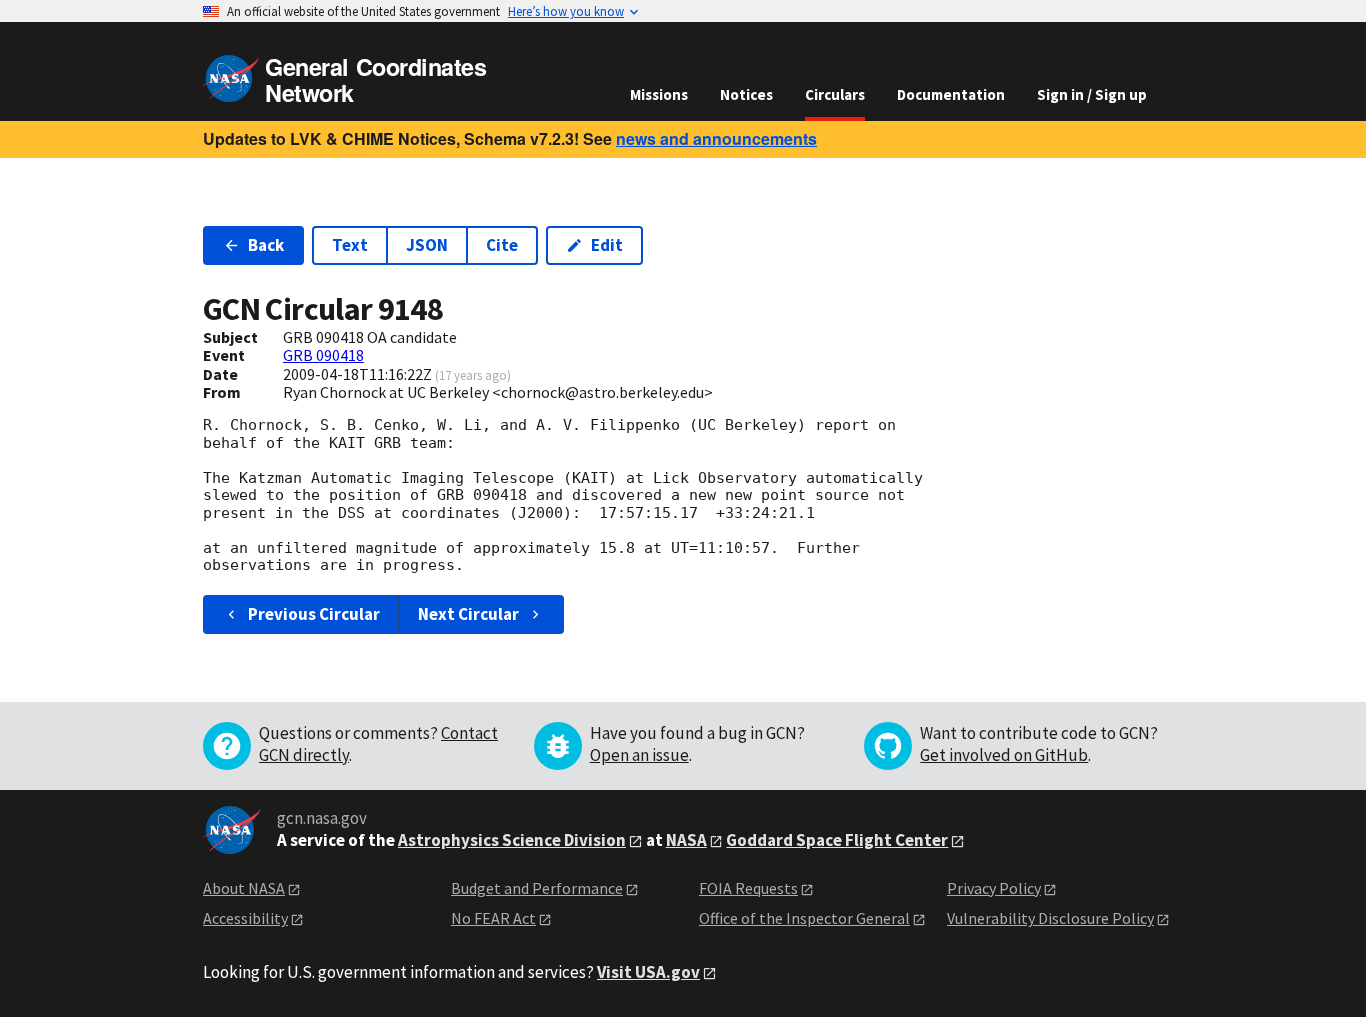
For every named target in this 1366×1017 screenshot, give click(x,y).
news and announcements (716, 138)
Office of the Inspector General (804, 918)
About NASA (244, 888)
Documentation (951, 94)
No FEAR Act (493, 918)
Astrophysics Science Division (512, 840)
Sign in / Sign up (1092, 94)
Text (350, 245)
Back (266, 245)
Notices (746, 94)
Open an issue (639, 755)
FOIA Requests (748, 888)
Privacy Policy (994, 888)
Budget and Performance (537, 888)
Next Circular (468, 614)
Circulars (835, 94)
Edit (607, 245)
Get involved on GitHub (1004, 755)
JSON (427, 245)
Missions (659, 94)
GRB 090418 (323, 355)
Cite (502, 245)
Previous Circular (314, 614)
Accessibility (245, 918)
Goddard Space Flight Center (837, 840)
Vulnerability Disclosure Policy (1050, 918)
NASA (686, 840)
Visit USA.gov (648, 972)
